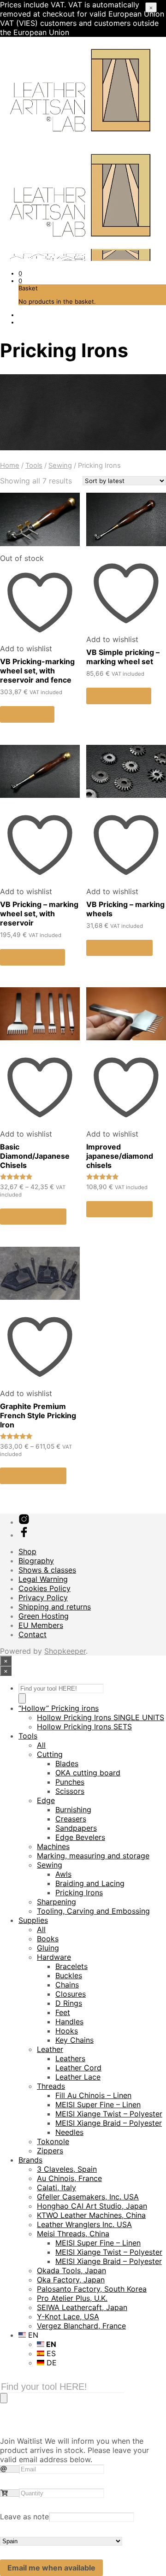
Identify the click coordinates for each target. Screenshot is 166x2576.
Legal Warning (43, 1579)
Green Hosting (44, 1616)
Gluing (48, 1948)
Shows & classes (47, 1570)
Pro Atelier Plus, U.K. (72, 2298)
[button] (20, 273)
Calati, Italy (56, 2187)
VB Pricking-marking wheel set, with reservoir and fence (37, 671)
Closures (71, 1994)
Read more (27, 714)
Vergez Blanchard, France (81, 2326)
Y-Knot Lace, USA (68, 2317)
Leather (50, 2049)
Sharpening (56, 1902)
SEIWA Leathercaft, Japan (82, 2307)
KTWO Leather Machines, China (91, 2215)
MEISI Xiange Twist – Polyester (109, 2114)
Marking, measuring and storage (93, 1856)
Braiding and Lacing (90, 1883)
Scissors (70, 1791)
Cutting (50, 1754)
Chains (67, 1985)
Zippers (50, 2151)
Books (48, 1939)
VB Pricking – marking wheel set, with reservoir (39, 914)
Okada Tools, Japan (71, 2270)
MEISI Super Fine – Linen (98, 2104)
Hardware (54, 1957)
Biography (36, 1561)
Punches (70, 1782)
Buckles (69, 1975)
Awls (63, 1874)
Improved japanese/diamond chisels (120, 1156)
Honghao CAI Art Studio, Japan (92, 2206)
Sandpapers (76, 1828)
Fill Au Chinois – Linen (93, 2095)
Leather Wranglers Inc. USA (84, 2224)
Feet (63, 2012)
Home (10, 466)
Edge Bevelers (80, 1837)
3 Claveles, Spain (67, 2169)
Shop (27, 1551)
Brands (30, 2160)
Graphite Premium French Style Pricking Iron (38, 1415)
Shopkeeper (65, 1651)
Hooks (67, 2031)
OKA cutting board (88, 1773)
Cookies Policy (44, 1588)
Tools (34, 466)
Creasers (71, 1819)
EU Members (41, 1625)
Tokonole (53, 2141)
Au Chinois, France (69, 2178)
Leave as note (24, 2517)
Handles (69, 2022)
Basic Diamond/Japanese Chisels (35, 1156)
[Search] (22, 1698)
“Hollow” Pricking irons (59, 1708)
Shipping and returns (55, 1607)
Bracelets (71, 1966)
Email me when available (51, 2568)
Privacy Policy (43, 1597)
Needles (69, 2132)
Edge (46, 1800)
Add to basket (119, 696)
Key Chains (74, 2040)
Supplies (33, 1920)
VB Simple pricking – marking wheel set (123, 657)
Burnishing (73, 1810)
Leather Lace (78, 2077)
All (41, 1745)
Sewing (60, 466)
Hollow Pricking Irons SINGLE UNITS (101, 1717)
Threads (51, 2086)
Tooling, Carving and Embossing (93, 1911)
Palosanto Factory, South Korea (92, 2289)
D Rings (69, 2003)
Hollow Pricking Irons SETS (84, 1727)
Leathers (70, 2058)
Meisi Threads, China (73, 2234)
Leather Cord (78, 2068)
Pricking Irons (79, 1892)
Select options (119, 948)
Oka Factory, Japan (71, 2280)
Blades (67, 1763)
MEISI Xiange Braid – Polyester (109, 2123)
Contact (33, 1634)
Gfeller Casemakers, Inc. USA (88, 2197)
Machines (53, 1846)
